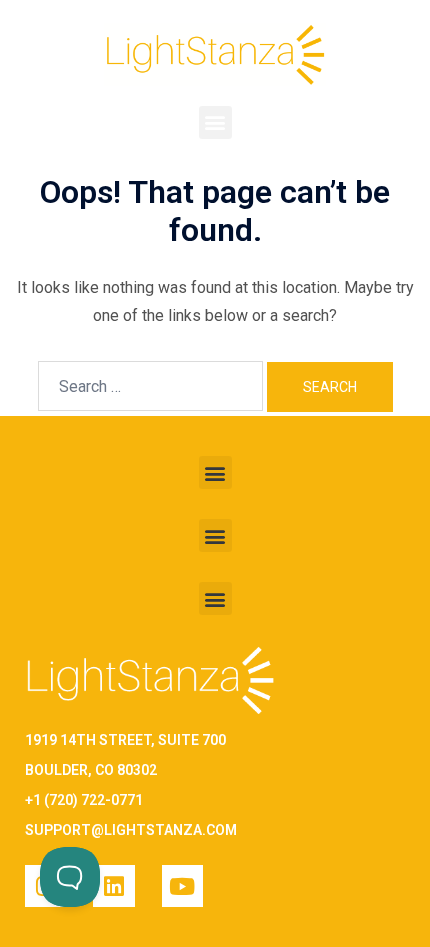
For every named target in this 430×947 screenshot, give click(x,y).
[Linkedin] (113, 885)
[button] (215, 122)
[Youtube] (182, 885)
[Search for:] (150, 386)
